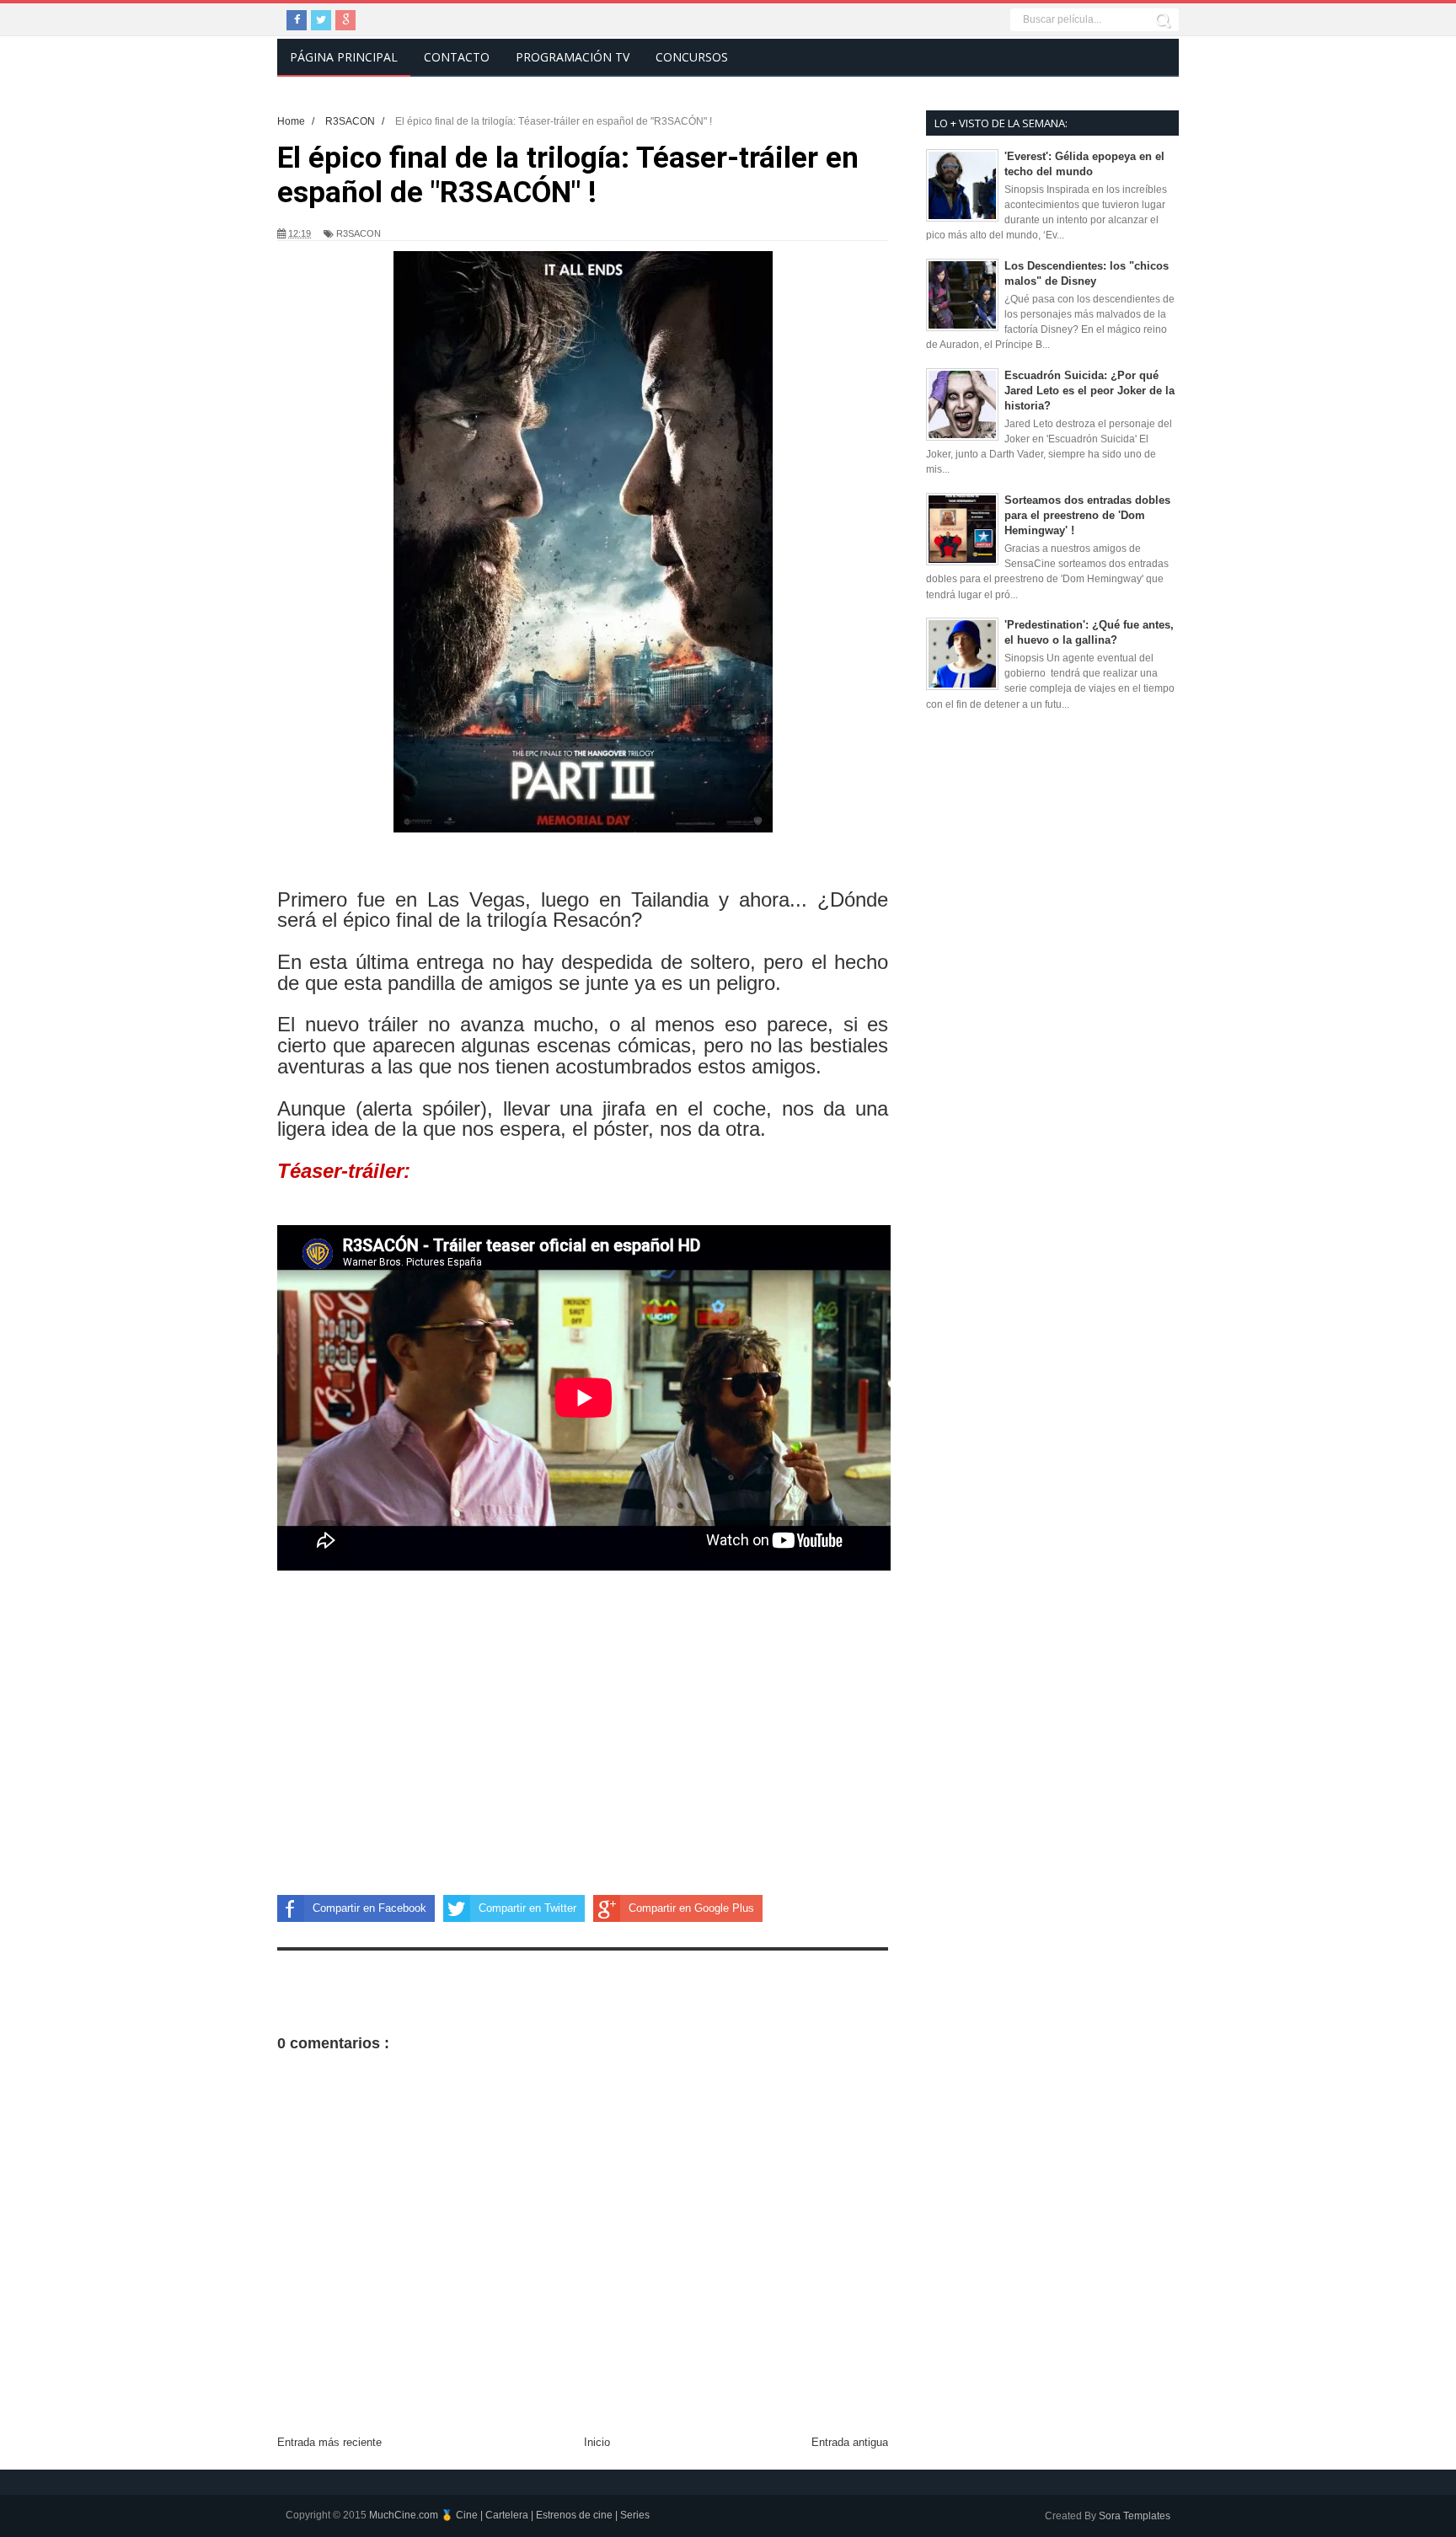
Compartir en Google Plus (691, 1908)
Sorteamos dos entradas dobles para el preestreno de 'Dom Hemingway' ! (1087, 515)
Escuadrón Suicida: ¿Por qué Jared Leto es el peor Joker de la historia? (1089, 391)
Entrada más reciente (329, 2442)
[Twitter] (321, 20)
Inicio (597, 2442)
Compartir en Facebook (369, 1908)
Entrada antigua (850, 2442)
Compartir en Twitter (527, 1908)
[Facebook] (297, 20)
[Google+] (345, 20)
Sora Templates (1135, 2516)
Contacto (457, 57)
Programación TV (573, 57)
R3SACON (359, 233)
